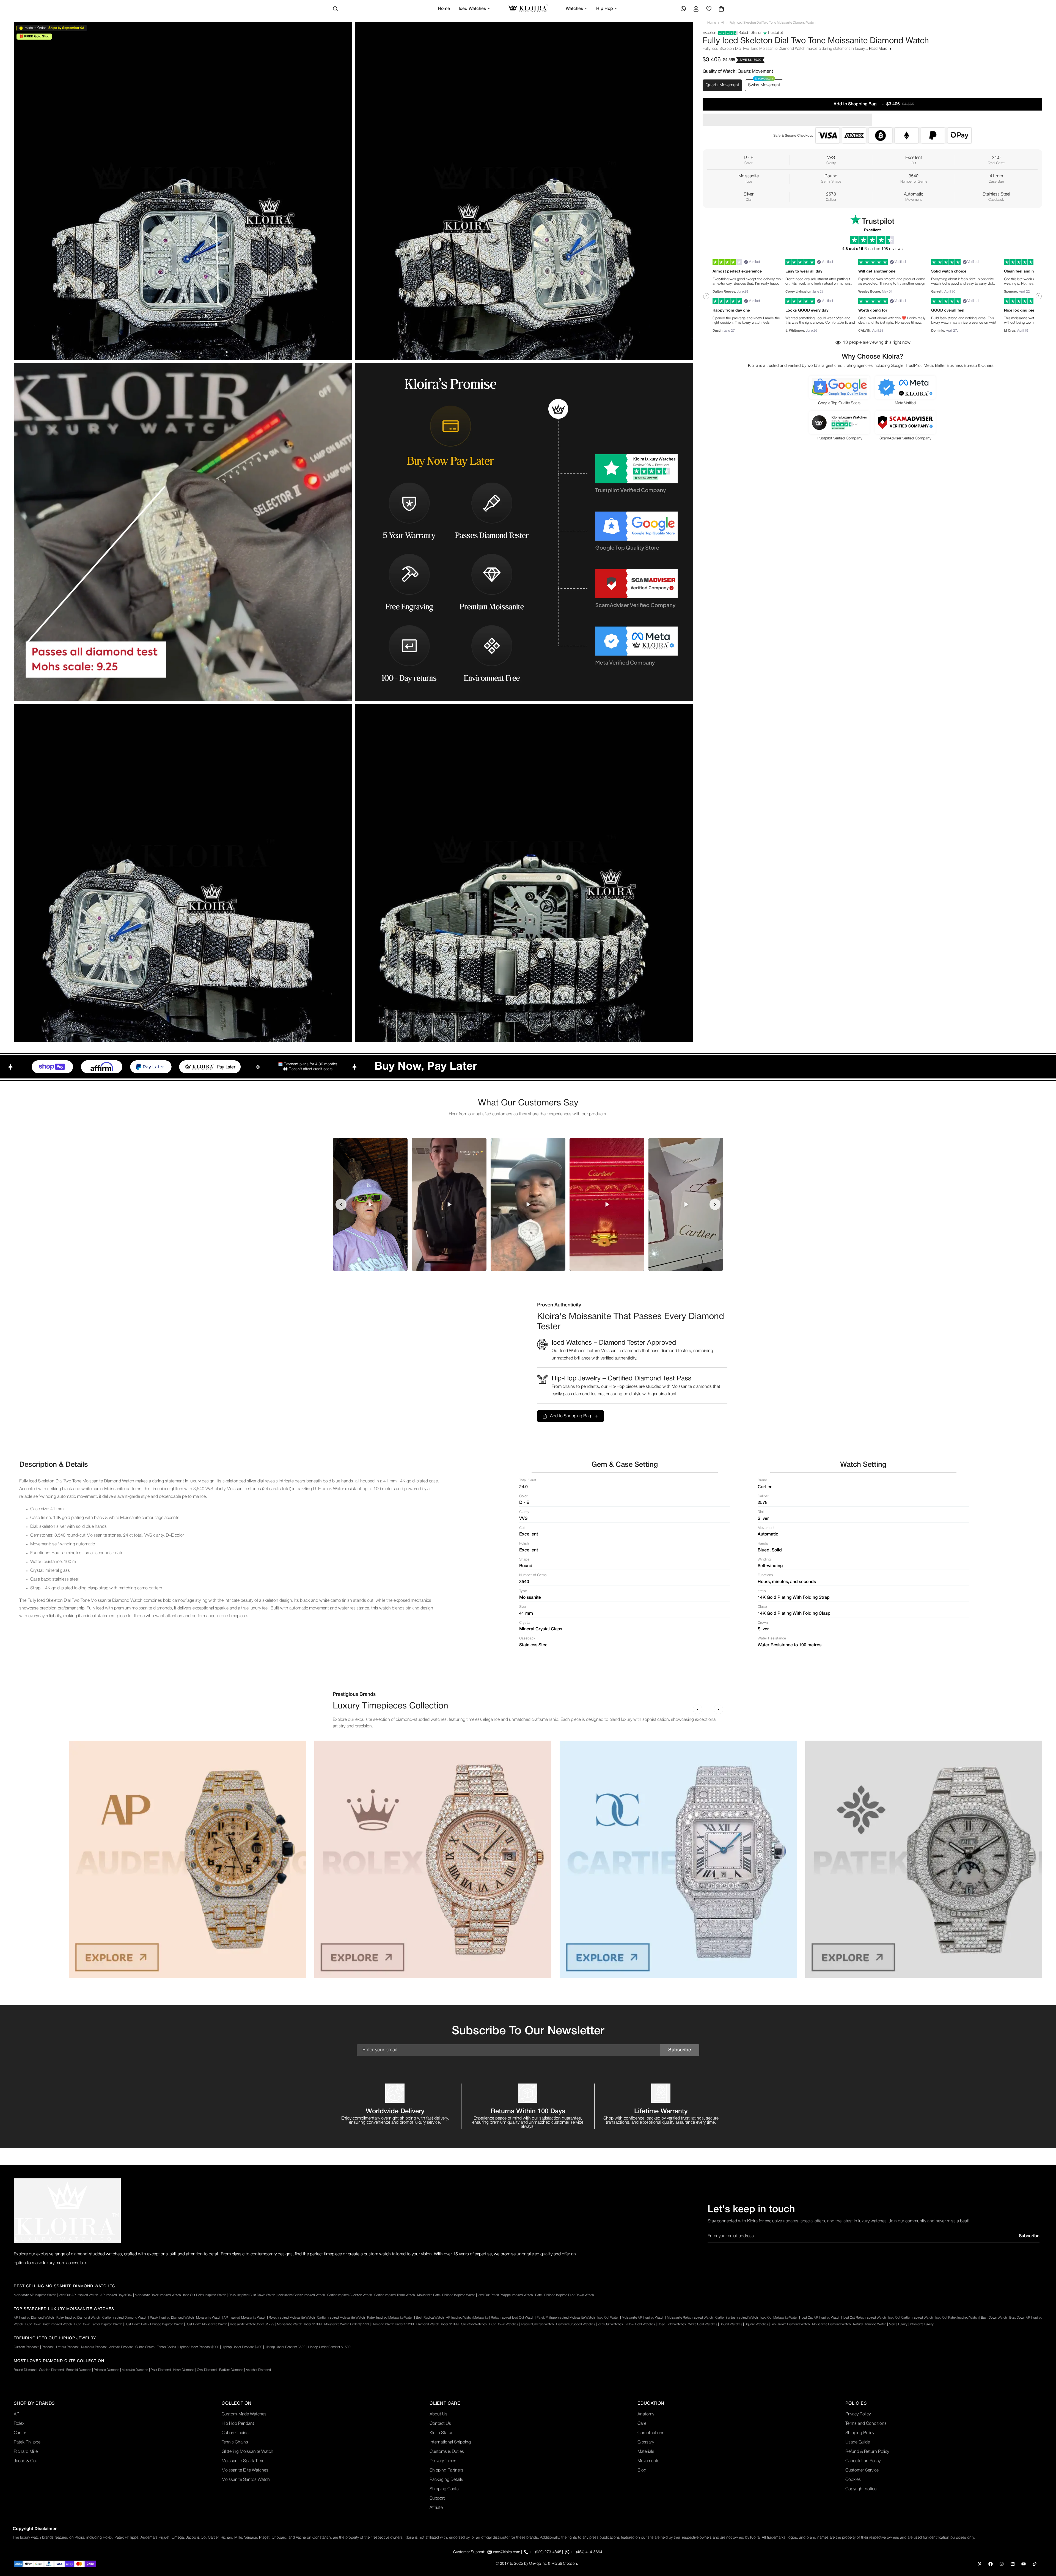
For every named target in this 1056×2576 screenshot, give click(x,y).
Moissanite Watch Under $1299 (252, 2324)
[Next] (718, 1709)
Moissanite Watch (209, 2318)
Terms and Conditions (866, 2424)
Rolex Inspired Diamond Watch (78, 2318)
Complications (651, 2433)
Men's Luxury (898, 2324)
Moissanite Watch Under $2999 (347, 2324)
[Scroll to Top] (1045, 2546)
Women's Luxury (922, 2324)
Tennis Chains (167, 2347)
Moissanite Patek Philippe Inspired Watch (446, 2295)
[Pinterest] (980, 2564)
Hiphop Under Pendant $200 (199, 2347)
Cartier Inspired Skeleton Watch (350, 2295)
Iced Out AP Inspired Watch (78, 2295)
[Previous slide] (341, 1204)
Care (642, 2424)
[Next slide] (715, 1204)
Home (444, 9)
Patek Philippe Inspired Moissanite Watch (566, 2318)
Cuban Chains (145, 2347)
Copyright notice (861, 2489)
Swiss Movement (764, 85)
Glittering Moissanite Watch (248, 2452)
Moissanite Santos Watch (246, 2480)
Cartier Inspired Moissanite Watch (341, 2318)
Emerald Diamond (79, 2370)
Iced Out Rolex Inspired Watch (205, 2295)
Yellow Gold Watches (640, 2324)
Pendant (48, 2347)
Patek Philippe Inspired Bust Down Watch (564, 2295)
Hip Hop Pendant (238, 2424)
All (723, 23)
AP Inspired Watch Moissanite (467, 2318)
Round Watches (731, 2324)
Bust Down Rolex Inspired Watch (49, 2324)
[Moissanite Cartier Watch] (678, 1859)
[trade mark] (67, 2211)
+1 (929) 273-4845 (545, 2552)
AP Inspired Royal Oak (116, 2295)
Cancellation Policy (863, 2461)
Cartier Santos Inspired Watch (736, 2318)
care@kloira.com (507, 2552)
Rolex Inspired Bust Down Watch (252, 2295)
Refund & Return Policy (867, 2452)
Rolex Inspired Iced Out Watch (512, 2318)
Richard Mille (26, 2452)
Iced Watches (472, 9)
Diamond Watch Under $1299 (393, 2324)
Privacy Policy (858, 2414)
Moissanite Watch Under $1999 (299, 2324)
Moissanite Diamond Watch (831, 2324)
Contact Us (440, 2424)
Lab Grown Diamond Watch (790, 2324)
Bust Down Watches (504, 2324)
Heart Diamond (184, 2370)
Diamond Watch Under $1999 (438, 2324)
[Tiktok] (1035, 2564)
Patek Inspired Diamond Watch (172, 2318)
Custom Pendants (27, 2347)
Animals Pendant (121, 2347)
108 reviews (892, 249)
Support (437, 2498)
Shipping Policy (860, 2433)
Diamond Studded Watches (576, 2324)
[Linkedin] (1013, 2564)
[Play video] (370, 1204)
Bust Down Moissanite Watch (206, 2324)
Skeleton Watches (474, 2324)
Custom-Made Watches (244, 2414)
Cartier (20, 2433)
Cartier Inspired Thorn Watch (394, 2295)
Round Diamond (25, 2370)
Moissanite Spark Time (243, 2461)
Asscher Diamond (258, 2370)
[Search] (335, 9)
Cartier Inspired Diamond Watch (125, 2318)
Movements (648, 2461)
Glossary (646, 2442)
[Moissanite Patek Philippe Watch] (924, 1859)
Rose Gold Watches (672, 2324)
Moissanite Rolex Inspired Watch (158, 2295)
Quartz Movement (722, 85)
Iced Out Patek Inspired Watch (957, 2318)
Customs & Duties (447, 2452)
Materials (646, 2452)
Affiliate (436, 2508)
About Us (438, 2414)
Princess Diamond (107, 2370)
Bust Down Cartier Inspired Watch (98, 2324)
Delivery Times (443, 2461)
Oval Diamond (207, 2370)
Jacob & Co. (25, 2461)
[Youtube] (1024, 2564)
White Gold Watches (703, 2324)
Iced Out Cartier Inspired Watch (910, 2318)
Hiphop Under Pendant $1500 (329, 2347)
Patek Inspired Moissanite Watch (390, 2318)
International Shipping (450, 2442)
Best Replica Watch (430, 2318)
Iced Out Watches (610, 2324)
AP (16, 2414)
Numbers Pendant (94, 2347)
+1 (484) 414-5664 (586, 2552)
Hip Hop (605, 9)
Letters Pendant (67, 2347)
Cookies (853, 2480)
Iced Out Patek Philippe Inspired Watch (505, 2295)
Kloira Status (442, 2433)
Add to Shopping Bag (570, 1416)
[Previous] (698, 1709)
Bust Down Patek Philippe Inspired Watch (154, 2324)
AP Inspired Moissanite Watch (245, 2318)
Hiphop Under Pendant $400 (242, 2347)
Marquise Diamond (135, 2370)
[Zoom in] (342, 34)
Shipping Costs (444, 2489)
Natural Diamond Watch (870, 2324)
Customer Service (862, 2470)
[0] (721, 9)
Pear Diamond (161, 2370)
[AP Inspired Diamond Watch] (187, 1859)
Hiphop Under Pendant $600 (285, 2347)
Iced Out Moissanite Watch (779, 2318)
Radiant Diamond (231, 2370)
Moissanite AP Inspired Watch (35, 2295)
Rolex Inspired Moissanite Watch (292, 2318)
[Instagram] (1002, 2564)
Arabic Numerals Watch (537, 2324)
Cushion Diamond (51, 2370)
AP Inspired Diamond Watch (34, 2318)
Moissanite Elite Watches (245, 2470)
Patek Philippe (27, 2442)
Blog (642, 2470)
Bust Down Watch (994, 2318)
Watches (574, 9)
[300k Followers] (991, 2564)
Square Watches (756, 2324)
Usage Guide (858, 2442)
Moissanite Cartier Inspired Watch (301, 2295)
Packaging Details (446, 2480)
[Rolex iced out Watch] (433, 1859)
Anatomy (646, 2414)
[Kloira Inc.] (528, 9)
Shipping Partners (446, 2470)
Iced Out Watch (608, 2318)
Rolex (19, 2424)
